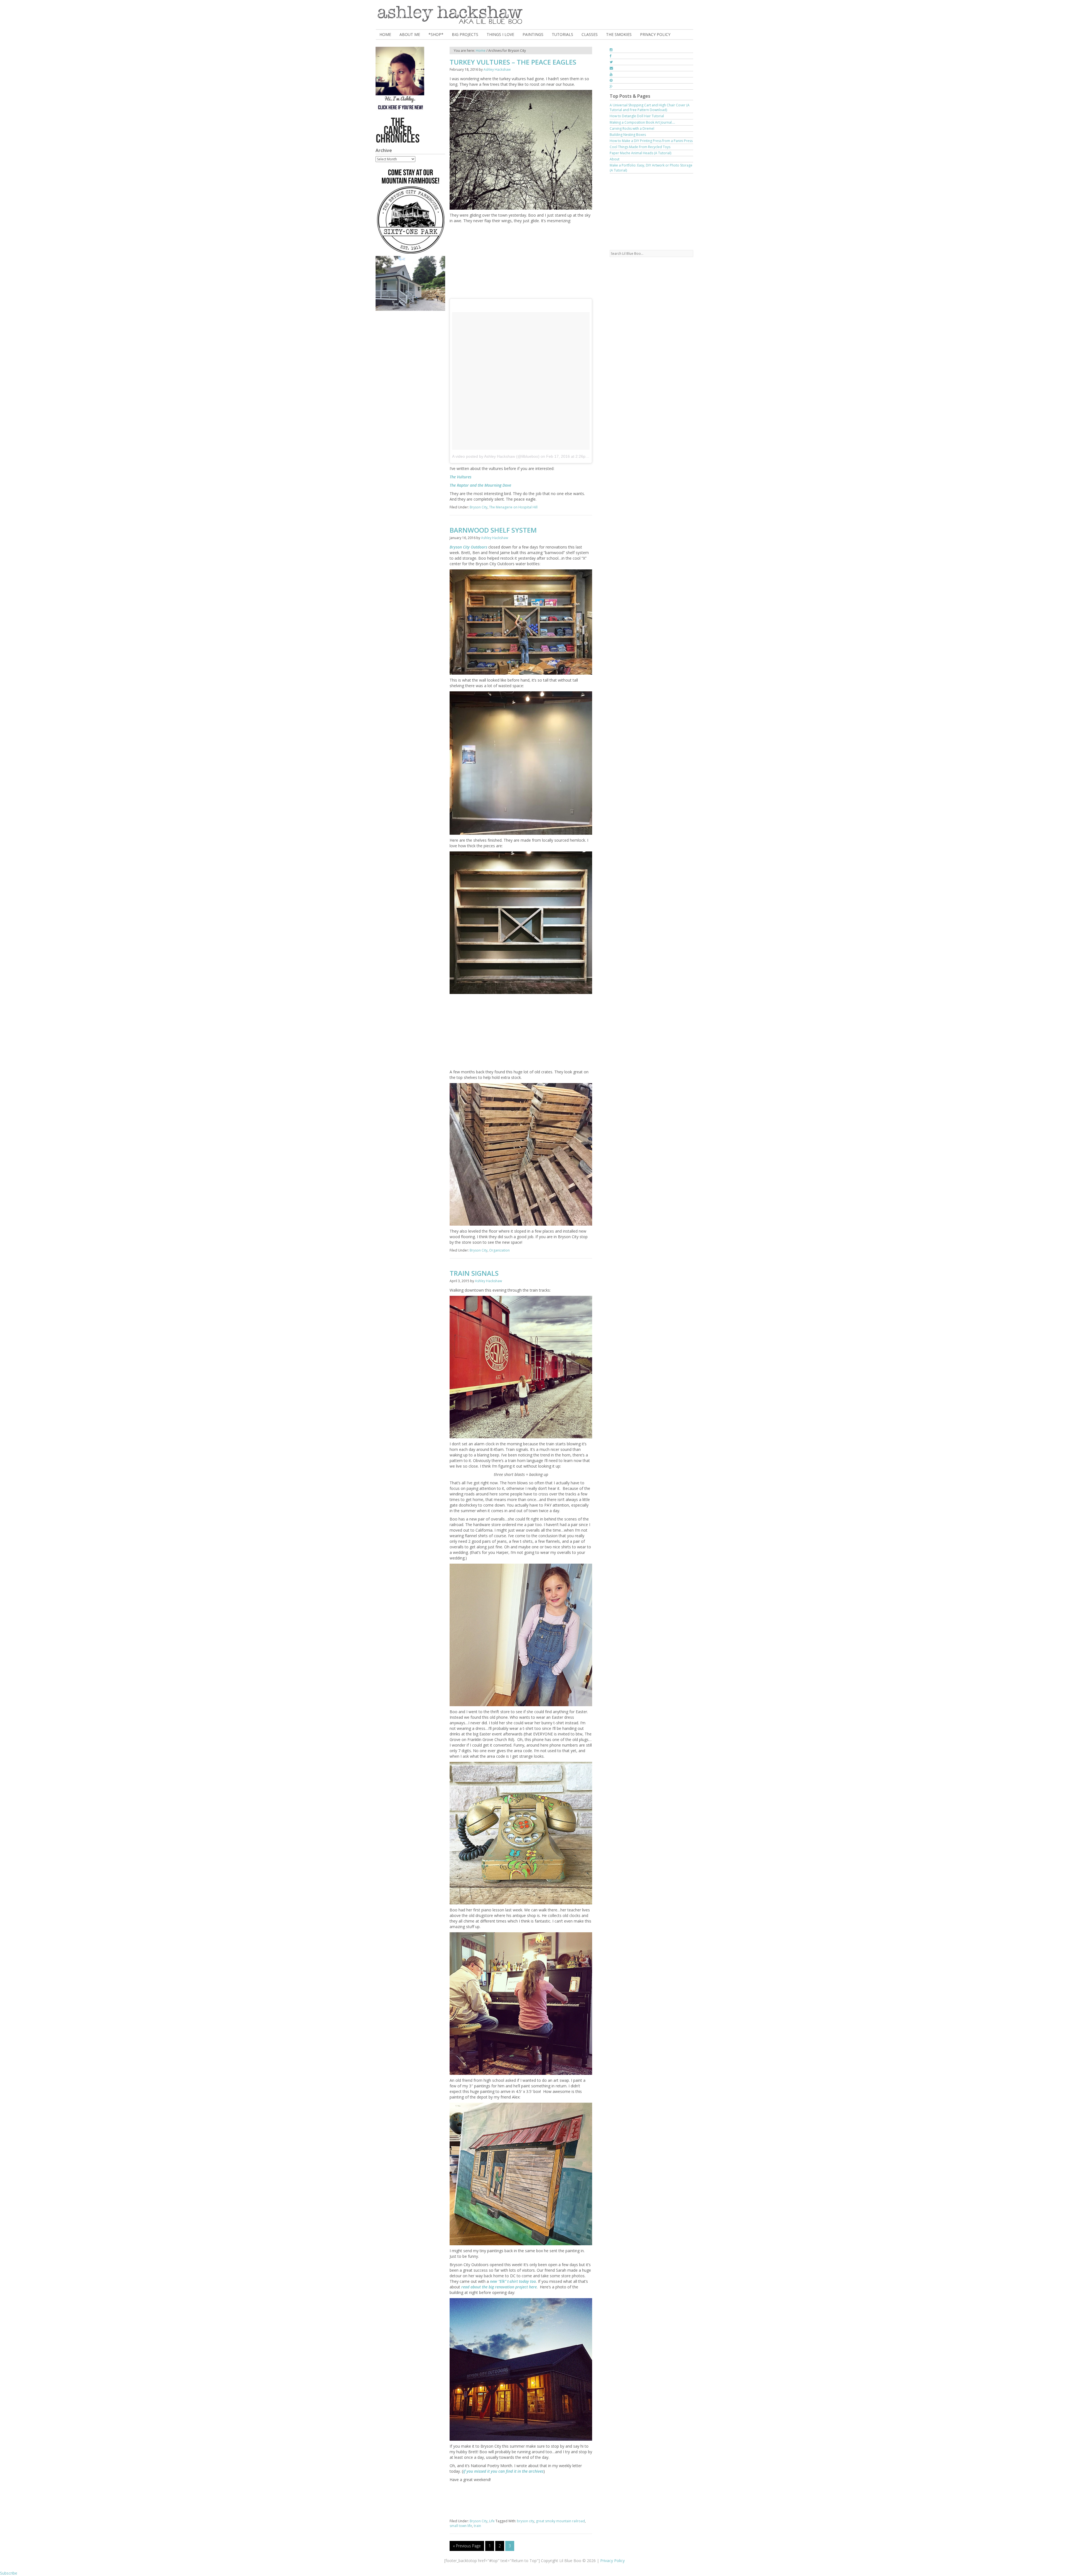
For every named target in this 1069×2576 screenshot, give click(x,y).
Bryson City (479, 507)
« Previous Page (467, 2546)
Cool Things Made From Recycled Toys (640, 147)
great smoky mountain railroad (560, 2521)
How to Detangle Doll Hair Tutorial (637, 116)
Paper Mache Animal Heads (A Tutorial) (640, 153)
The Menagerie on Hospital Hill (513, 507)
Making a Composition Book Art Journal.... (642, 122)
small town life (461, 2526)
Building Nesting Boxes (628, 135)
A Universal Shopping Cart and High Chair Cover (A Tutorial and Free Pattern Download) (650, 107)
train (477, 2526)
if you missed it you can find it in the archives (503, 2471)
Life (492, 2521)
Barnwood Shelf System (493, 530)
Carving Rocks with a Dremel (632, 128)
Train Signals (474, 1273)
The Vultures (460, 477)
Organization (499, 1250)
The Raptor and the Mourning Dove (480, 485)
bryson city (526, 2521)
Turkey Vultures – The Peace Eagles (513, 62)
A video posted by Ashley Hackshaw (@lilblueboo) (496, 456)
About (615, 159)
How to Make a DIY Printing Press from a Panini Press (651, 141)
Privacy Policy (612, 2561)
